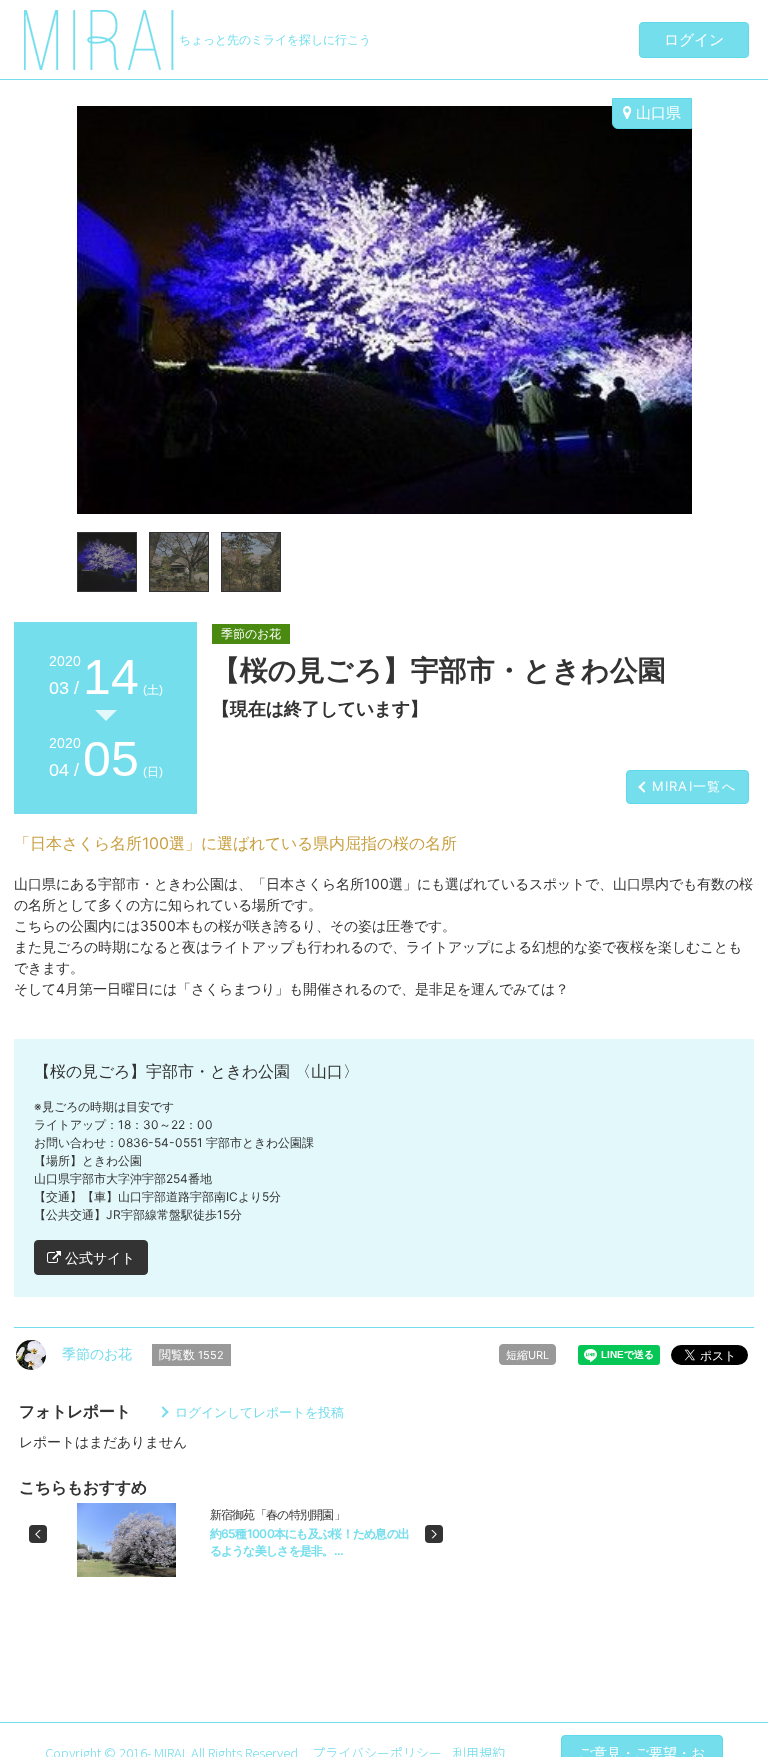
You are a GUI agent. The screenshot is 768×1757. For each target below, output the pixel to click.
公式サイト (98, 1257)
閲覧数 (191, 1354)
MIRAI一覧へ (694, 786)
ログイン (694, 39)
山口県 (656, 112)
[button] (38, 1534)
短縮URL (527, 1355)
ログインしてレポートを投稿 (259, 1412)
